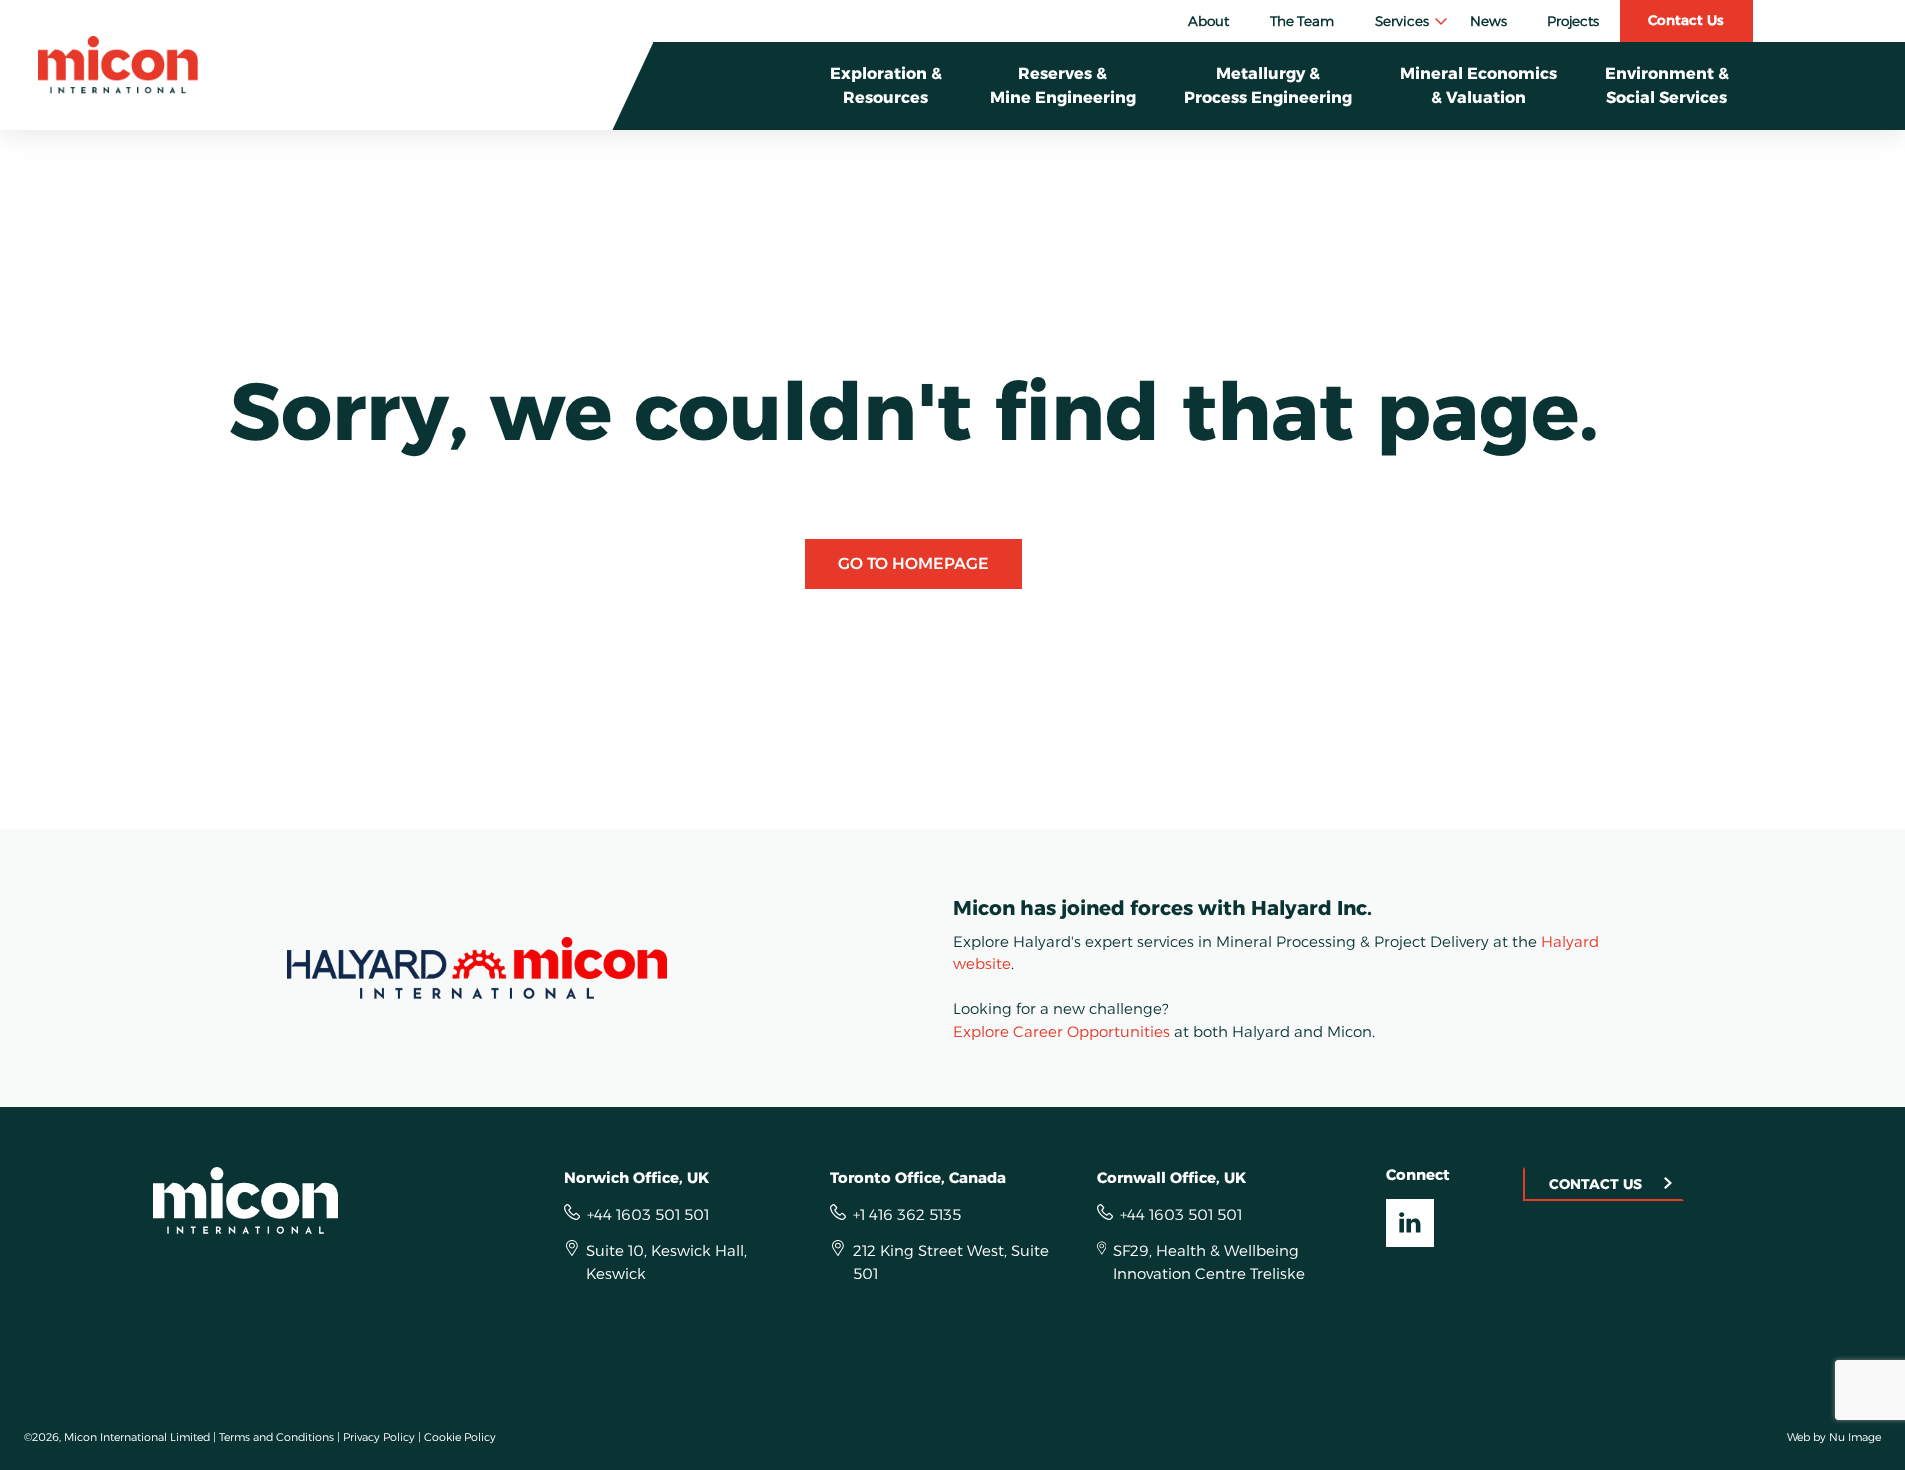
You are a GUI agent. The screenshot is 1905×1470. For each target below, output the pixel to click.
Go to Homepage (913, 563)
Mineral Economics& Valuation (1478, 85)
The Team (1302, 21)
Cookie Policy (460, 1437)
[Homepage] (118, 65)
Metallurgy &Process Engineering (1268, 85)
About (1208, 21)
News (1488, 21)
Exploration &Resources (886, 85)
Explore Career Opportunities (1061, 1031)
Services (1402, 21)
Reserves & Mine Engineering (1063, 85)
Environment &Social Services (1667, 85)
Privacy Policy (379, 1437)
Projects (1573, 21)
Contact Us (1686, 20)
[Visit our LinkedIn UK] (1410, 1223)
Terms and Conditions (276, 1437)
